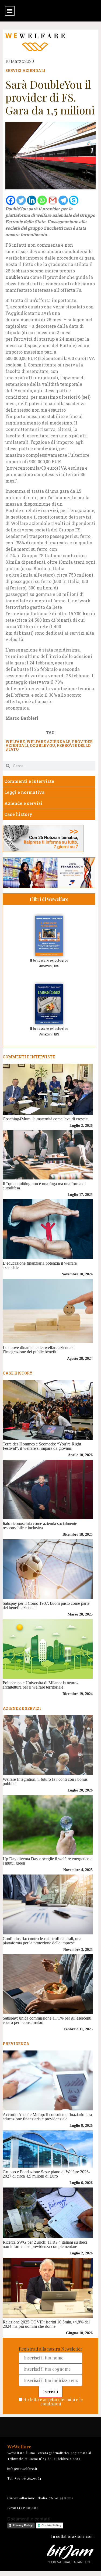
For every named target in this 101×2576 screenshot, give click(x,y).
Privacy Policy (23, 2525)
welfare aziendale (48, 742)
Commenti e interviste (29, 781)
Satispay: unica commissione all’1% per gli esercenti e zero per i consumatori (47, 2020)
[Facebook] (11, 200)
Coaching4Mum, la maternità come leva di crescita (46, 1119)
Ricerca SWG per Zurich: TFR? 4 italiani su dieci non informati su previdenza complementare (45, 2244)
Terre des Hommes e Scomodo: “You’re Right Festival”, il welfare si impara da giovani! (42, 1446)
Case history (18, 814)
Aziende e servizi (23, 803)
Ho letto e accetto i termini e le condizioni (53, 2401)
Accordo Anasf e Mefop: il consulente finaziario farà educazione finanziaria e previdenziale (47, 2117)
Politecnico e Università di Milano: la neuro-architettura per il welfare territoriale (40, 1685)
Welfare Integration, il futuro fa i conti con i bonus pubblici (45, 1781)
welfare (15, 742)
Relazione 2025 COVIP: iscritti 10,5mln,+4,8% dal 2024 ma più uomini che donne (46, 2324)
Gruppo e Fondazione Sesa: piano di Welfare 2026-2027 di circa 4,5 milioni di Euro (46, 2174)
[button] (10, 11)
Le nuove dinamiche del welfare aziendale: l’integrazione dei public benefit (39, 1350)
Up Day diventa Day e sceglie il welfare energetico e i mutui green (48, 1861)
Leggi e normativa (25, 792)
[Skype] (74, 200)
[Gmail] (53, 200)
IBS (57, 966)
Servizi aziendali (25, 71)
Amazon (45, 966)
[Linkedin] (32, 200)
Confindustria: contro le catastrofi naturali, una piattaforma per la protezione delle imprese (42, 1941)
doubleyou (43, 745)
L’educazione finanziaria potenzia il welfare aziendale (40, 1265)
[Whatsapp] (42, 200)
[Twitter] (21, 200)
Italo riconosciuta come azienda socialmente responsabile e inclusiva (40, 1526)
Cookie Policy (51, 2525)
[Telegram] (63, 200)
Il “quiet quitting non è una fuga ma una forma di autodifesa (44, 1186)
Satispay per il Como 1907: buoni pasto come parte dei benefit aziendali (46, 1605)
